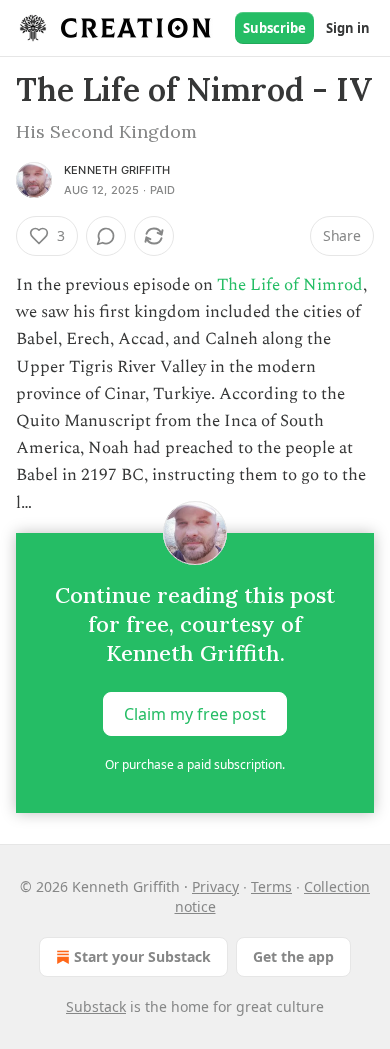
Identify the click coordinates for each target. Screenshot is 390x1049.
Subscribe (274, 28)
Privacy (215, 886)
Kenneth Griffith (117, 170)
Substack (96, 1006)
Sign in (348, 28)
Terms (271, 886)
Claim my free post (195, 713)
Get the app (293, 956)
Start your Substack (142, 956)
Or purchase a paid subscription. (195, 764)
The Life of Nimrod (290, 285)
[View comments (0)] (106, 236)
